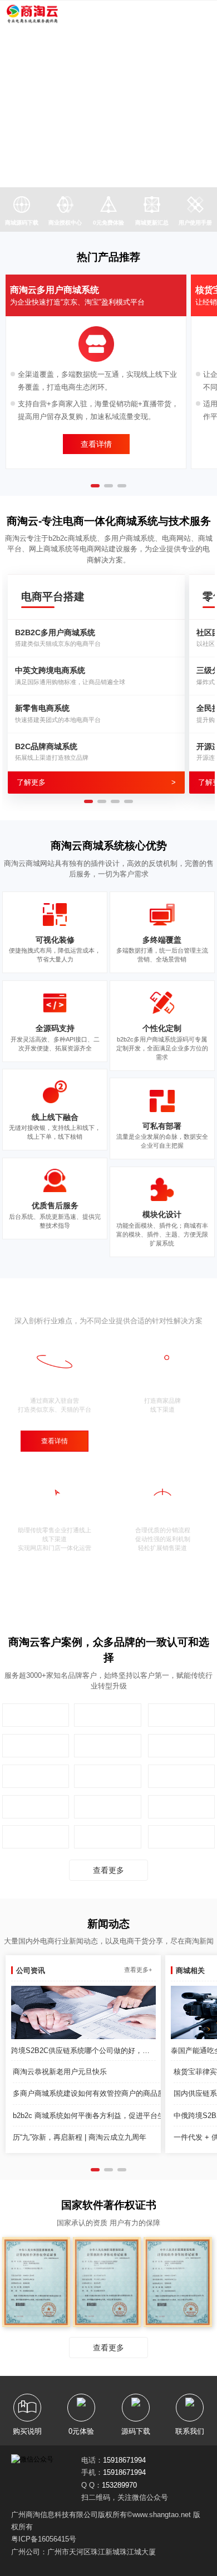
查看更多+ (138, 1970)
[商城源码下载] (22, 206)
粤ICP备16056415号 (44, 2539)
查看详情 (96, 444)
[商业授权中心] (65, 206)
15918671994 (124, 2460)
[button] (85, 165)
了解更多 (96, 782)
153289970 (119, 2485)
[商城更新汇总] (152, 206)
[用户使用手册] (195, 206)
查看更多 (108, 1870)
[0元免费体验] (108, 206)
